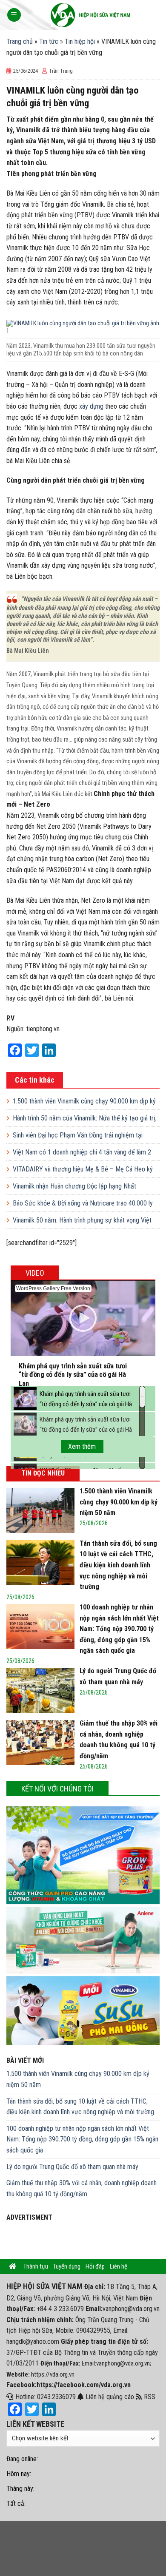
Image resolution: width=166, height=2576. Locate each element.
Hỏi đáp (95, 2266)
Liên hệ (119, 2266)
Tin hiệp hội (80, 41)
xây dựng (91, 406)
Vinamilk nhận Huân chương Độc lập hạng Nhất (74, 1186)
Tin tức (49, 41)
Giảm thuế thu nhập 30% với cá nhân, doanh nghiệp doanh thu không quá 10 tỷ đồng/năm (82, 2188)
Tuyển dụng (67, 2266)
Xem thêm (82, 1446)
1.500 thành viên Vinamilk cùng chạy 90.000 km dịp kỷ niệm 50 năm (78, 2079)
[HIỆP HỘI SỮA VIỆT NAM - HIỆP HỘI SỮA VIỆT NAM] (90, 15)
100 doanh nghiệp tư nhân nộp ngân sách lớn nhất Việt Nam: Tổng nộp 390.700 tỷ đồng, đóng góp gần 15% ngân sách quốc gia (82, 2139)
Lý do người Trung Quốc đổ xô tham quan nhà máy (72, 2167)
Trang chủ (20, 41)
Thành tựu (36, 2266)
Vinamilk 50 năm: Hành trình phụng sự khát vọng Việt (82, 1220)
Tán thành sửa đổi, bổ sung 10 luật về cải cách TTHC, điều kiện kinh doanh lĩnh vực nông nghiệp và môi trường (80, 2107)
